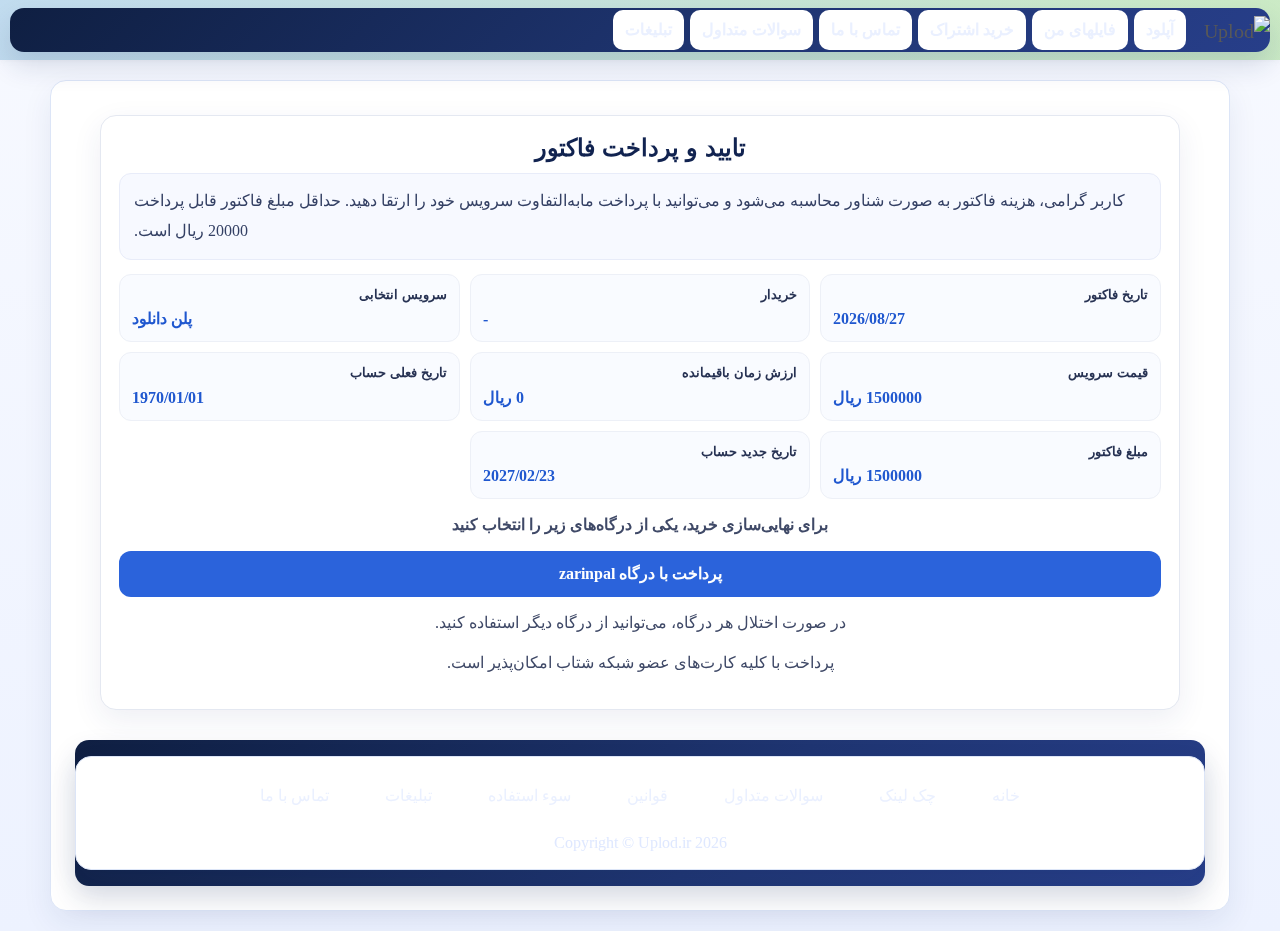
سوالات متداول (751, 29)
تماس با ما (865, 29)
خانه (1006, 795)
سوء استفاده (529, 795)
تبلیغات (648, 29)
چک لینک (907, 795)
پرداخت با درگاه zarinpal (640, 573)
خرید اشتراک (972, 29)
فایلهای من (1080, 29)
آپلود (1160, 29)
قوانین (647, 795)
